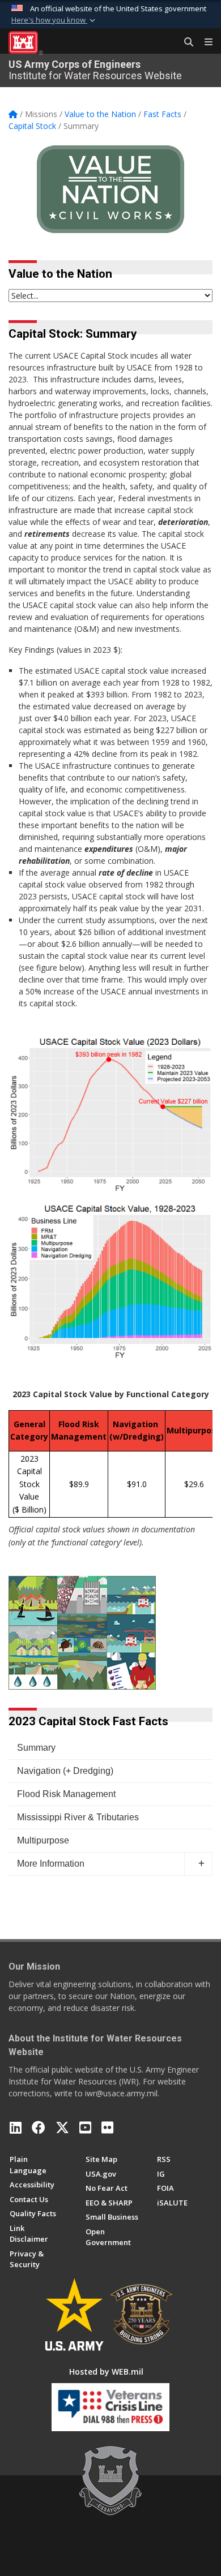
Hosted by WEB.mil (106, 2372)
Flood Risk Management (66, 1794)
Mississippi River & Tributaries (78, 1817)
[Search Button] (185, 42)
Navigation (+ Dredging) (65, 1771)
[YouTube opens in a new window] (85, 2127)
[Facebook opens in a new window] (39, 2127)
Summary (36, 1748)
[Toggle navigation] (204, 42)
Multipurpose (43, 1840)
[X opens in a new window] (62, 2127)
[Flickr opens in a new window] (107, 2127)
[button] (54, 20)
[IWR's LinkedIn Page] (16, 2127)
